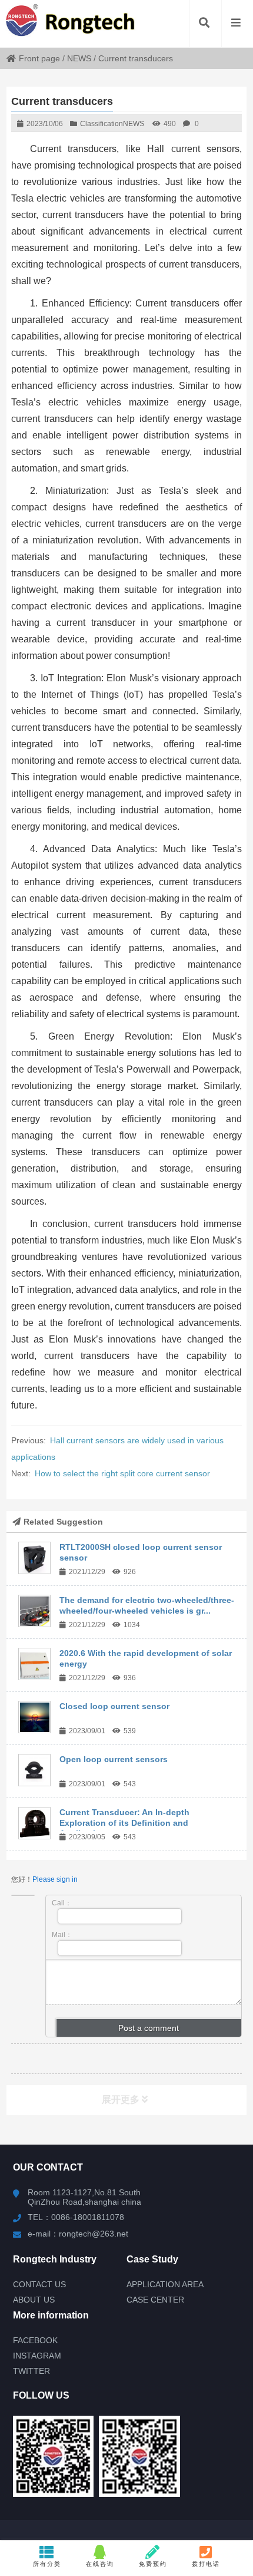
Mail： (62, 1935)
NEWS (79, 58)
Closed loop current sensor (114, 1706)
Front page (39, 58)
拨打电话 (206, 2564)
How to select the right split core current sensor (122, 1473)
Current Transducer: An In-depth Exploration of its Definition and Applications (124, 1823)
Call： (62, 1903)
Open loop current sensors (114, 1759)
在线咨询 (100, 2564)
